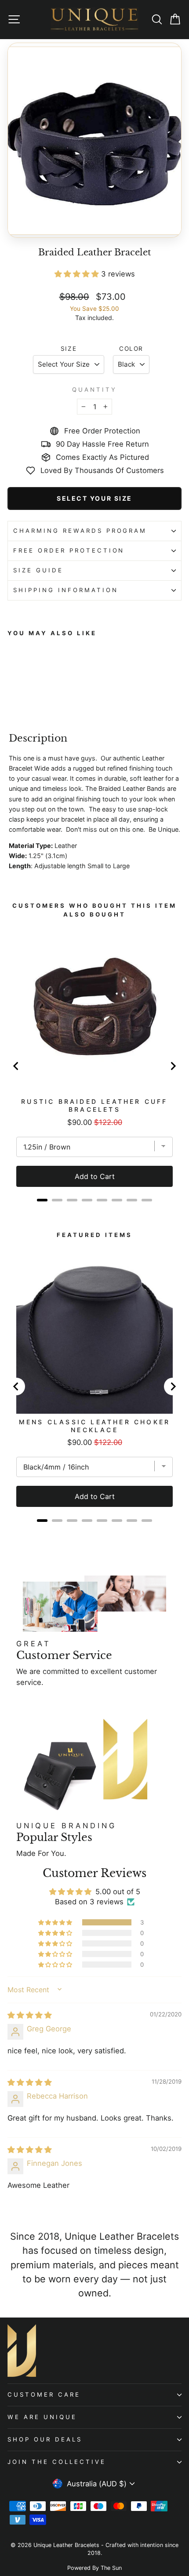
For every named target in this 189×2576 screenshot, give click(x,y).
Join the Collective (57, 2462)
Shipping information (66, 590)
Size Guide (38, 570)
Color (131, 349)
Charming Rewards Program (80, 531)
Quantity (94, 389)
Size (69, 349)
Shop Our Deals (45, 2439)
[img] (30, 2015)
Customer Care (44, 2394)
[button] (78, 274)
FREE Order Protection (69, 550)
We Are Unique (42, 2417)
